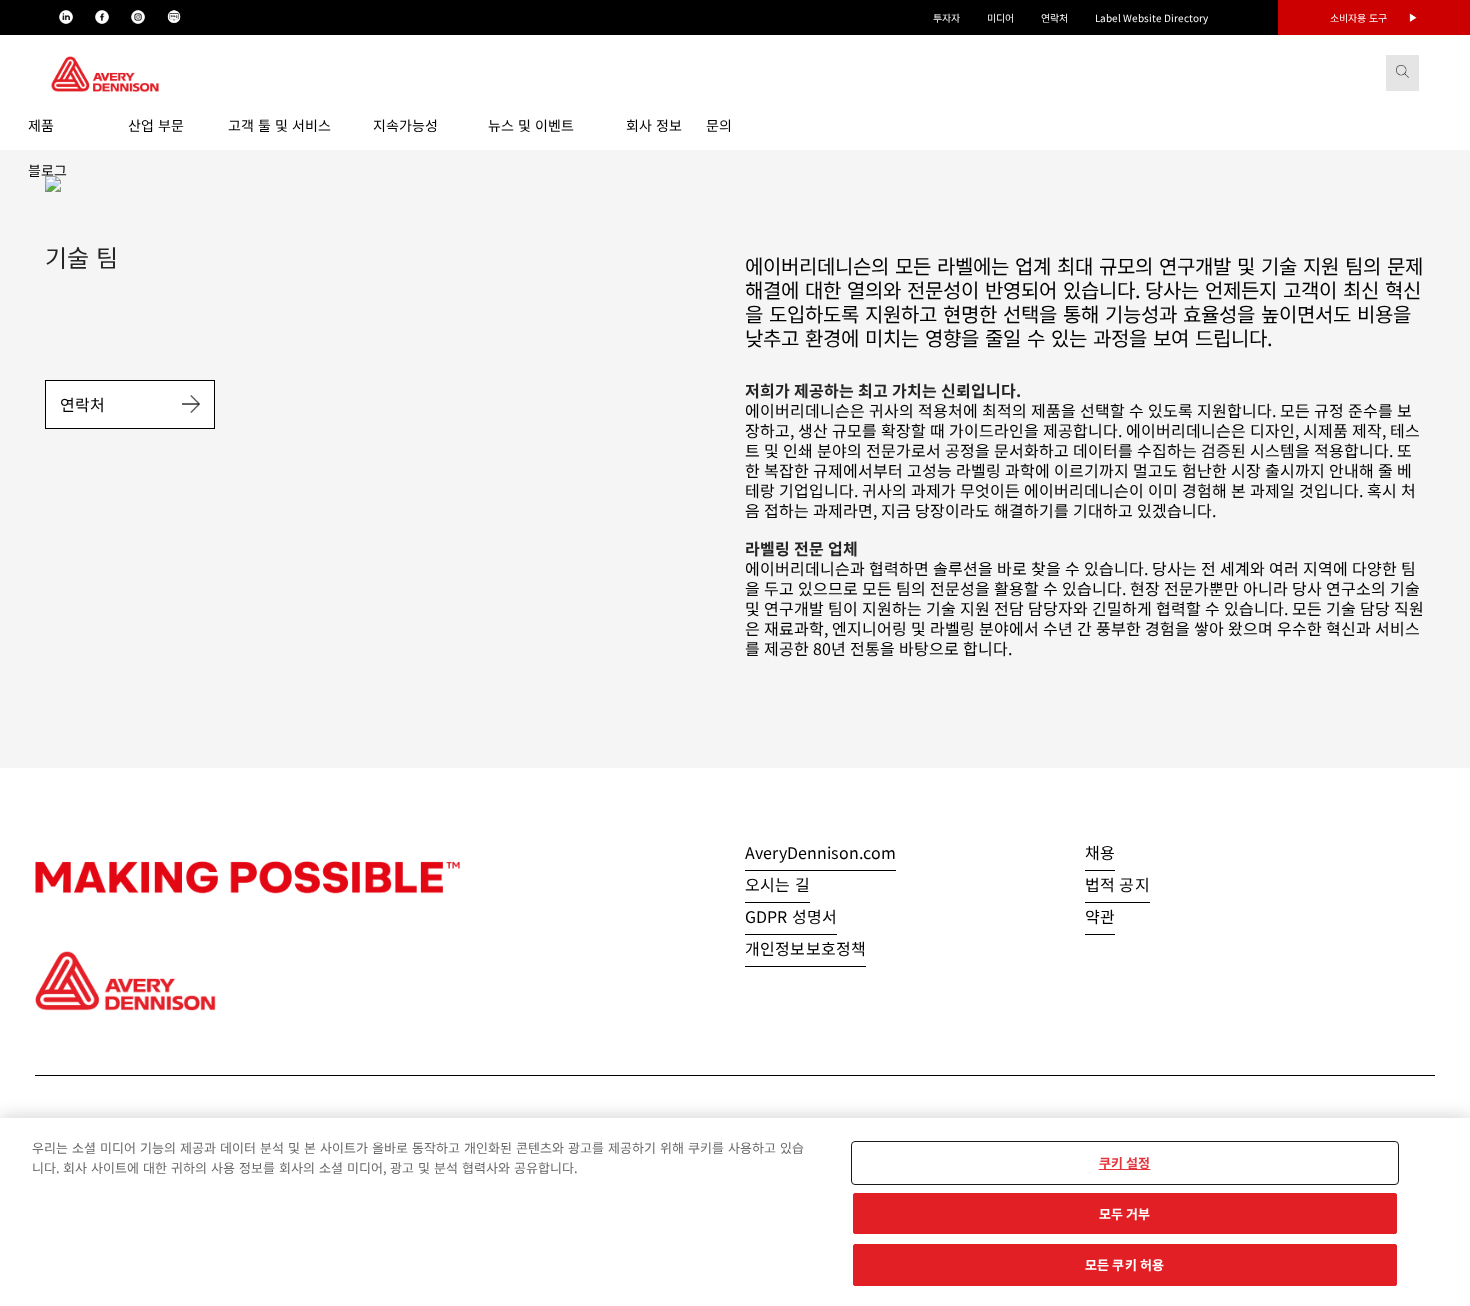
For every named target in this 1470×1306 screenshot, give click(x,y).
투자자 (946, 17)
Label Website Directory (1151, 17)
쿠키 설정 (1125, 1162)
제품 (41, 125)
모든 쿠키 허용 (1124, 1264)
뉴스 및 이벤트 (531, 125)
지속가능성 (405, 125)
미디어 (1000, 17)
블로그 (47, 170)
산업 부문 (156, 125)
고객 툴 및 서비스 (279, 125)
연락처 (1054, 17)
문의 (719, 125)
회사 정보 (654, 125)
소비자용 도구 (1358, 17)
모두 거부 (1125, 1213)
